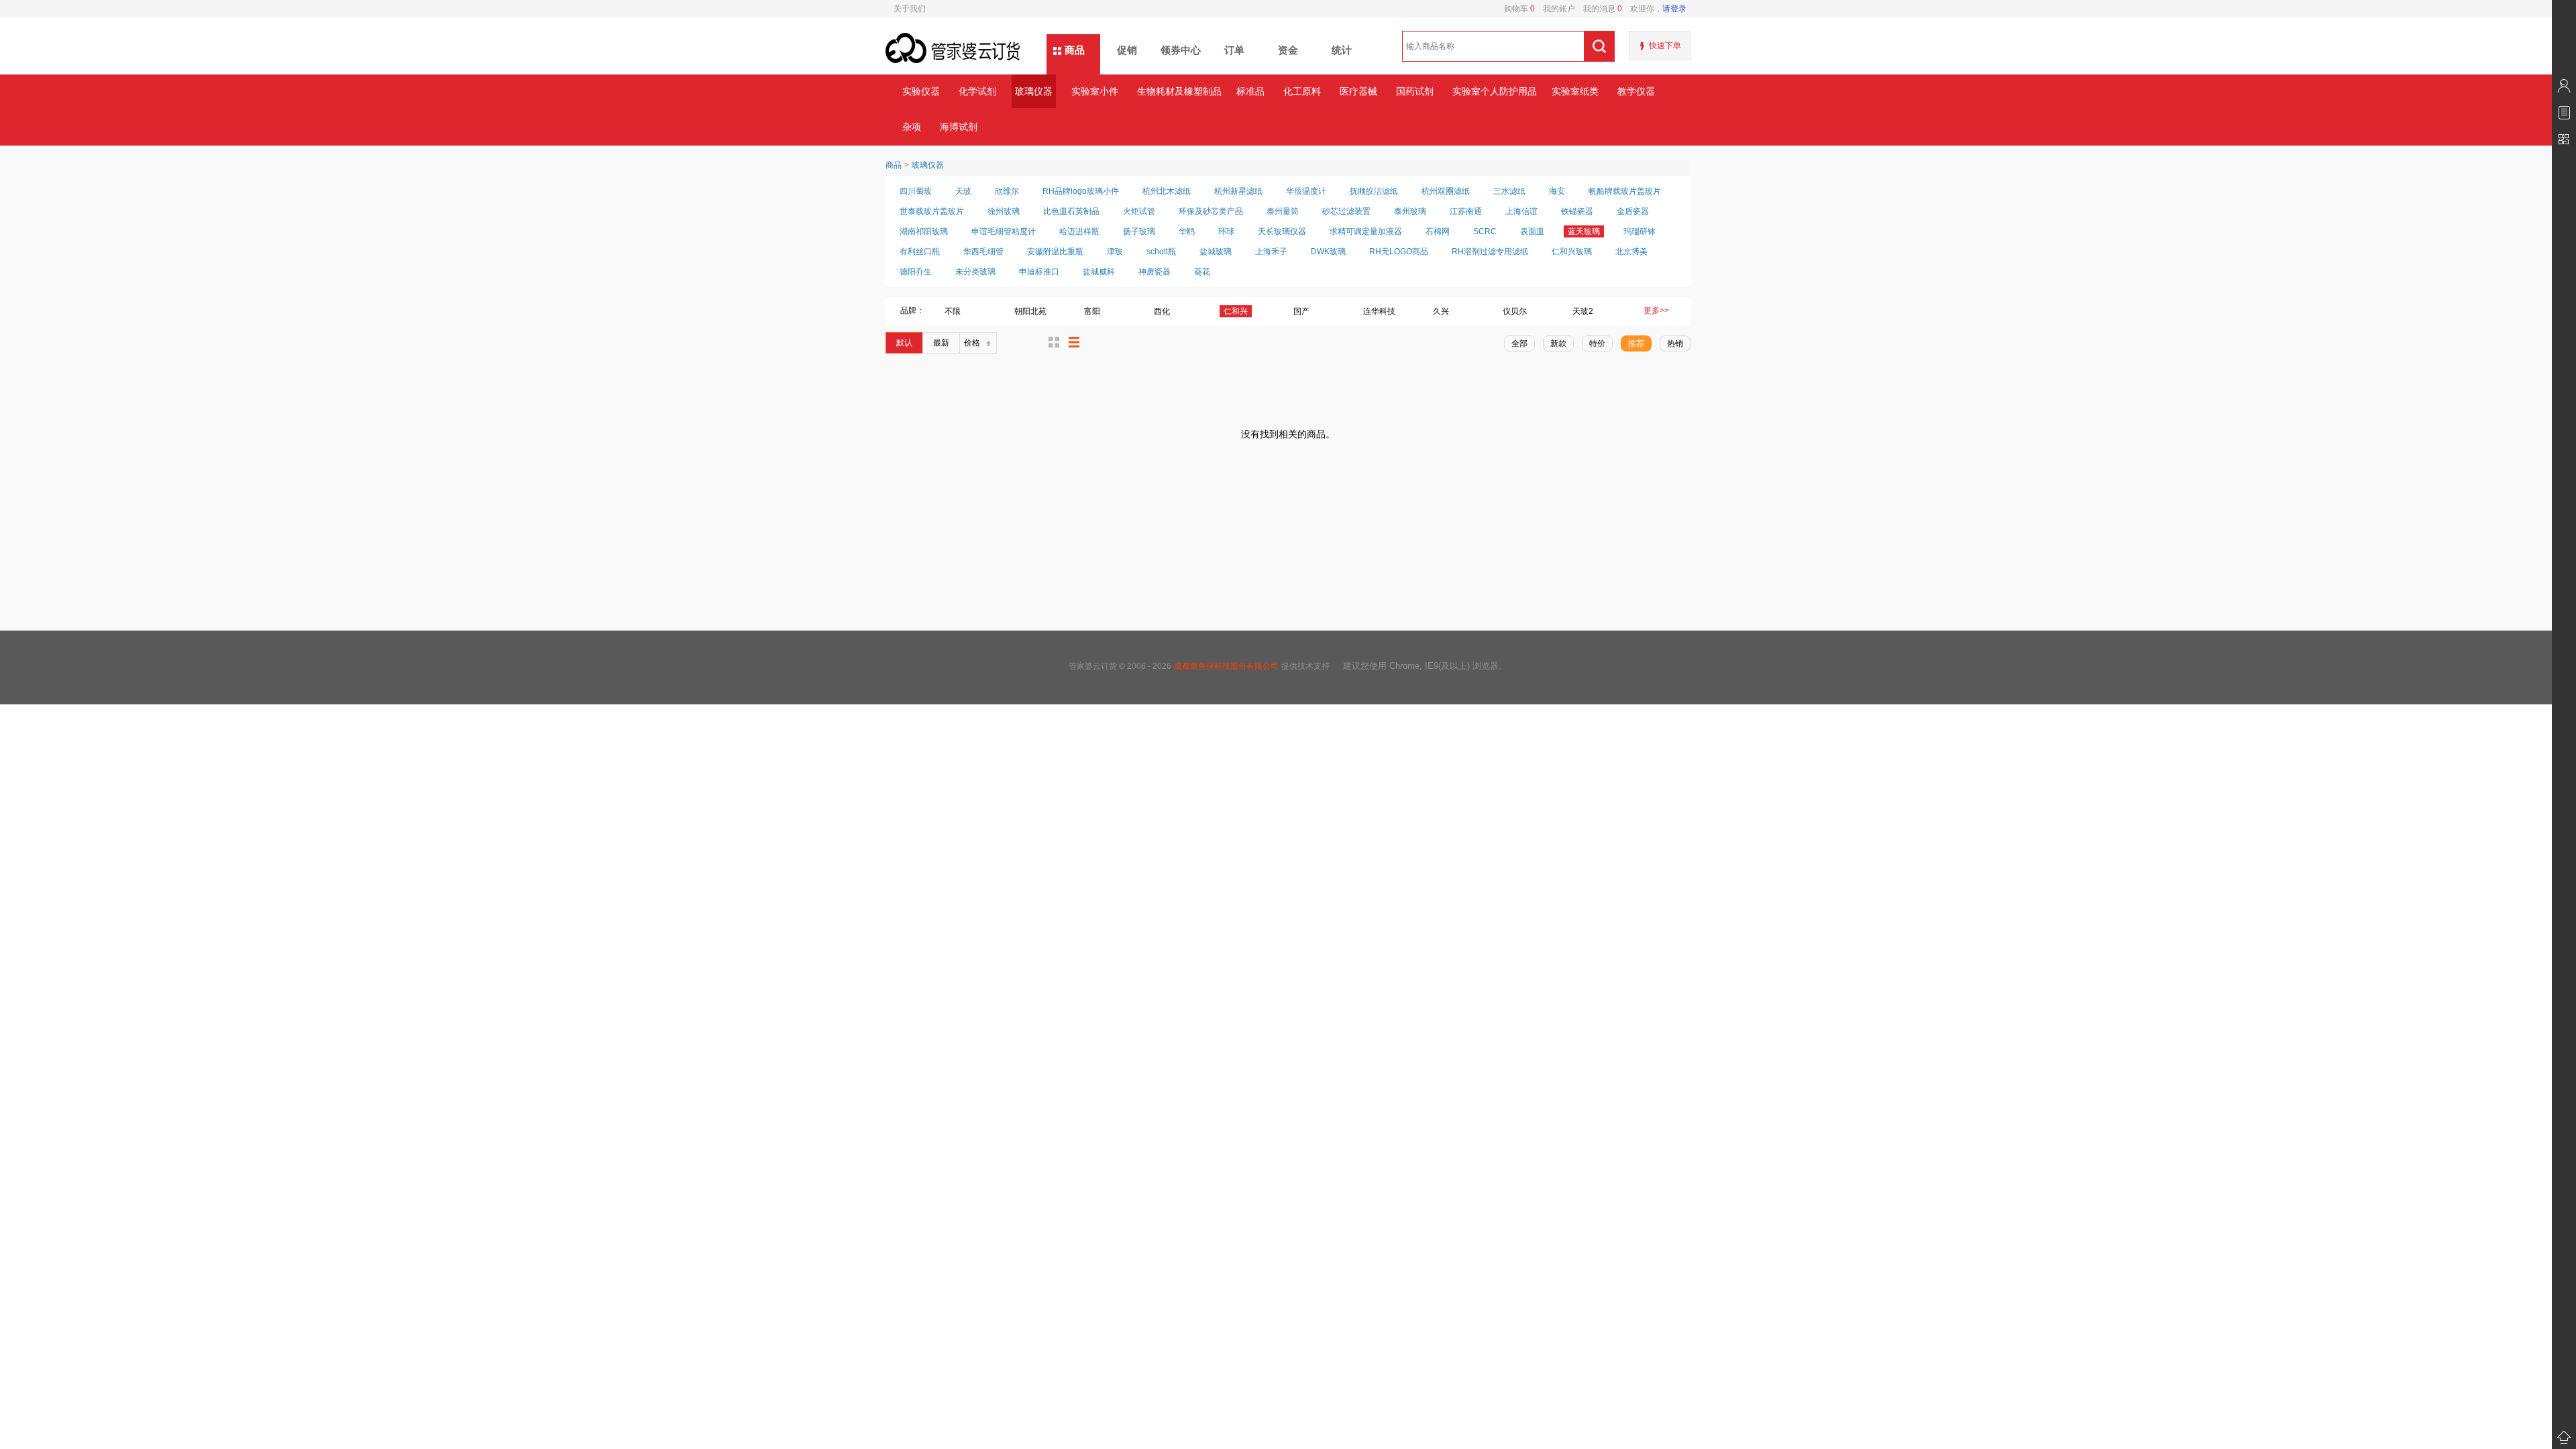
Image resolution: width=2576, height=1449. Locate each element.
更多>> (1656, 311)
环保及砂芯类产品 (1211, 211)
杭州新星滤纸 (1238, 191)
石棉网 (1438, 231)
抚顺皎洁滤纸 (1374, 191)
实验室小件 (1095, 91)
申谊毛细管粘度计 (1004, 231)
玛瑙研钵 (1640, 231)
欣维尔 (1007, 191)
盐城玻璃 (1216, 252)
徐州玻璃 (1004, 211)
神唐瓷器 (1155, 272)
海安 (1557, 191)
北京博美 (1631, 252)
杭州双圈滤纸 (1446, 191)
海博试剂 (959, 127)
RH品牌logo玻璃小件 (1081, 191)
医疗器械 (1358, 91)
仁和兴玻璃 (1572, 252)
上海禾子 (1271, 252)
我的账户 (1555, 9)
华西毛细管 (983, 252)
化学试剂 (977, 91)
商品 (1075, 50)
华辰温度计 (1306, 191)
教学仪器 (1636, 91)
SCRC (1485, 231)
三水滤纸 (1509, 191)
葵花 (1202, 272)
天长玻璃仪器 (1282, 231)
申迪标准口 (1039, 272)
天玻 (963, 191)
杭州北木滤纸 (1167, 191)
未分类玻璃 (975, 272)
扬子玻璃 (1139, 231)
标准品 (1250, 91)
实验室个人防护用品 (1494, 91)
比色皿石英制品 (1071, 211)
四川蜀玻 (916, 191)
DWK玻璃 (1328, 252)
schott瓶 (1161, 252)
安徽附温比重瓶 (1055, 252)
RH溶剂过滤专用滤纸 (1490, 252)
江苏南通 (1466, 211)
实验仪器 (921, 91)
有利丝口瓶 (920, 252)
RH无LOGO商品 (1399, 252)
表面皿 (1532, 231)
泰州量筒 (1283, 211)
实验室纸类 (1575, 91)
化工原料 (1302, 91)
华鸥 (1187, 231)
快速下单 (1665, 46)
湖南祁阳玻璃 (924, 231)
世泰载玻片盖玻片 (932, 211)
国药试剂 (1415, 91)
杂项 (912, 127)
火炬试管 (1139, 211)
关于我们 (910, 9)
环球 (1226, 231)
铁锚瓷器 (1577, 211)
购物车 (1519, 9)
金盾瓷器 (1633, 211)
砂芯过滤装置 (1346, 211)
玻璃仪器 (1034, 91)
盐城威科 (1099, 272)
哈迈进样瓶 (1079, 231)
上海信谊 (1521, 211)
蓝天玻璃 (1584, 231)
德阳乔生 (916, 272)
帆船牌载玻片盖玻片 (1625, 191)
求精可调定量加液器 (1366, 231)
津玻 (1115, 252)
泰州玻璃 (1410, 211)
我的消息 (1599, 9)
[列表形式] (1074, 342)
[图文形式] (1054, 342)
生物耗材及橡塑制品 (1179, 91)
